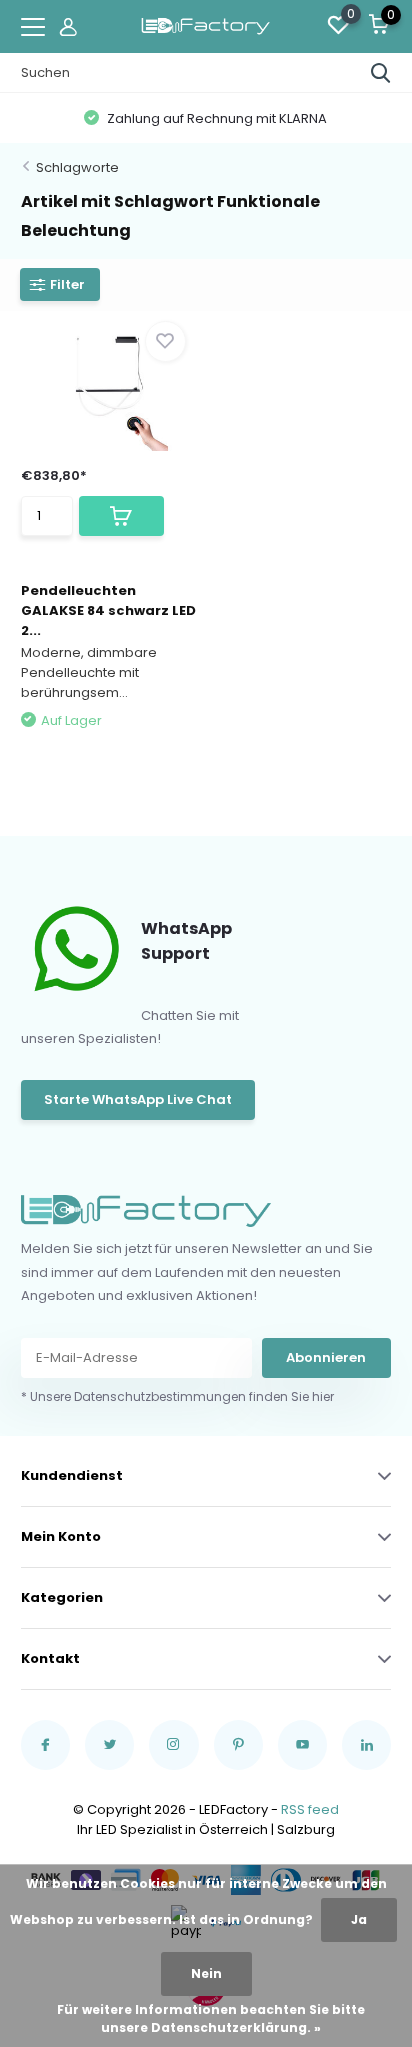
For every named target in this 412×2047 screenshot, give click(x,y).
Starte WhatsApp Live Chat (138, 1099)
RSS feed (310, 1809)
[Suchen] (381, 73)
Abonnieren (326, 1357)
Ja (359, 1919)
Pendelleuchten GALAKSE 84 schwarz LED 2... (108, 610)
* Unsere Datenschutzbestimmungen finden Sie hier (177, 1396)
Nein (206, 1973)
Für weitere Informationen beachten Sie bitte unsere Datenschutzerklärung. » (211, 2018)
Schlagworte (77, 167)
